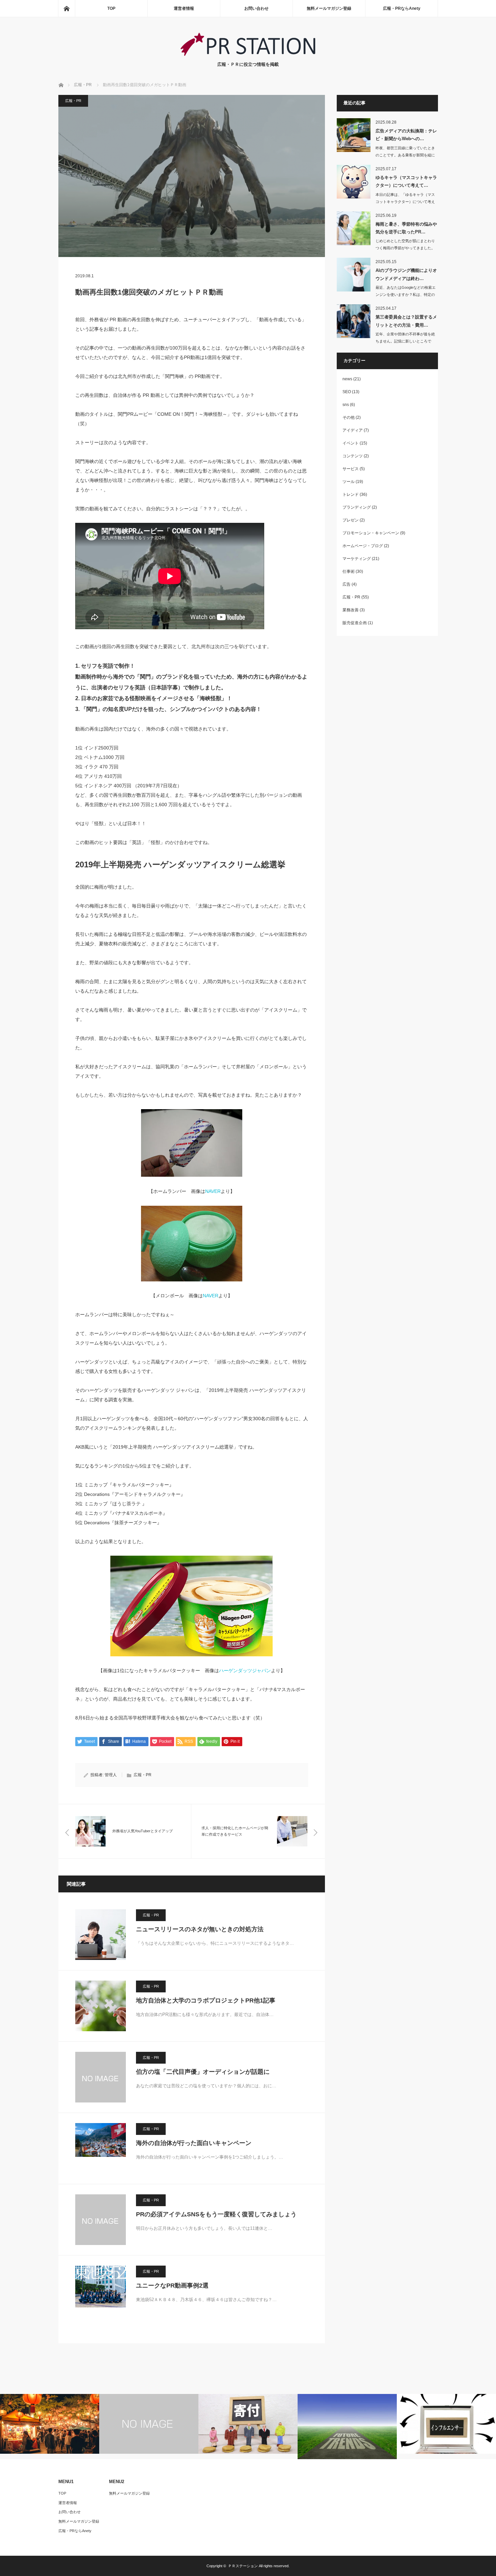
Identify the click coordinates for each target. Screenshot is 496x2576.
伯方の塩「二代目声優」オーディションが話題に (203, 2072)
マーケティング (357, 559)
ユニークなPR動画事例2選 (172, 2286)
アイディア (353, 430)
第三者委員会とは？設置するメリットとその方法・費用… (406, 321)
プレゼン (351, 520)
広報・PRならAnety (402, 8)
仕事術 (349, 571)
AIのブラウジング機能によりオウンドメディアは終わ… (406, 274)
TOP (111, 8)
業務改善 (351, 610)
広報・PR (73, 101)
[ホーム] (66, 8)
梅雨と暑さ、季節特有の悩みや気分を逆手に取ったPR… (406, 228)
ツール (349, 482)
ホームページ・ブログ (363, 546)
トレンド (351, 494)
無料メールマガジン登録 (329, 8)
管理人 (111, 1775)
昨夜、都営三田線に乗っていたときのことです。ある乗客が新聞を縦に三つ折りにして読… (405, 155)
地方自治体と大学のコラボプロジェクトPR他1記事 (206, 2000)
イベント (351, 443)
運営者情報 (184, 8)
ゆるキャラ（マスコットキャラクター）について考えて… (406, 181)
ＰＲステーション (243, 2566)
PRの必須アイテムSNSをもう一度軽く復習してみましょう (216, 2214)
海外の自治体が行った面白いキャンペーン (194, 2143)
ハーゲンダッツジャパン (245, 1670)
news (347, 379)
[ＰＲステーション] (248, 54)
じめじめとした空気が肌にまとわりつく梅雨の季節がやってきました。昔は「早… (405, 248)
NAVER (213, 1191)
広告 (347, 584)
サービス (351, 469)
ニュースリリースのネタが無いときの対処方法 (200, 1929)
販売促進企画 (355, 623)
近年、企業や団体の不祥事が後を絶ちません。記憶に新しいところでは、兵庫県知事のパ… (405, 341)
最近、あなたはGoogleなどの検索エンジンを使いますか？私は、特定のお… (406, 295)
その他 (349, 417)
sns (346, 405)
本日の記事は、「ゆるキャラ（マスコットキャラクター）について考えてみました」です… (405, 202)
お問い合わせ (256, 8)
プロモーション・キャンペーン (371, 533)
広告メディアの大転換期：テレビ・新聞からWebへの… (406, 135)
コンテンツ (353, 456)
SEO (347, 392)
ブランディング (357, 507)
